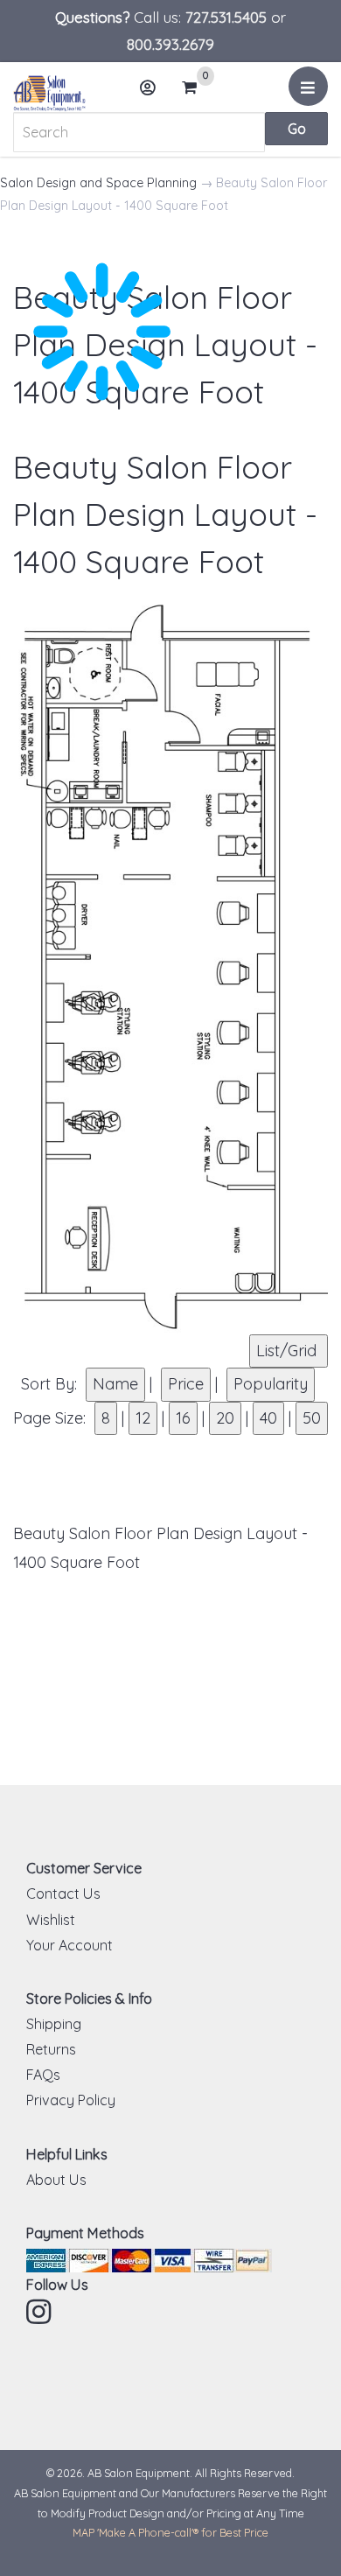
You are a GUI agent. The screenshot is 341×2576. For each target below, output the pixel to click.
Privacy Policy (71, 2100)
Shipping (54, 2024)
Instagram (40, 2312)
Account (149, 87)
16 (183, 1418)
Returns (51, 2049)
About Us (56, 2180)
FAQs (43, 2075)
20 (225, 1418)
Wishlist (51, 1920)
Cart (195, 89)
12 (143, 1418)
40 (268, 1418)
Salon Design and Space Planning (98, 183)
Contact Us (63, 1893)
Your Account (70, 1945)
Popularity (271, 1384)
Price (186, 1384)
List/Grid (289, 1351)
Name (115, 1384)
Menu (308, 86)
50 (312, 1418)
